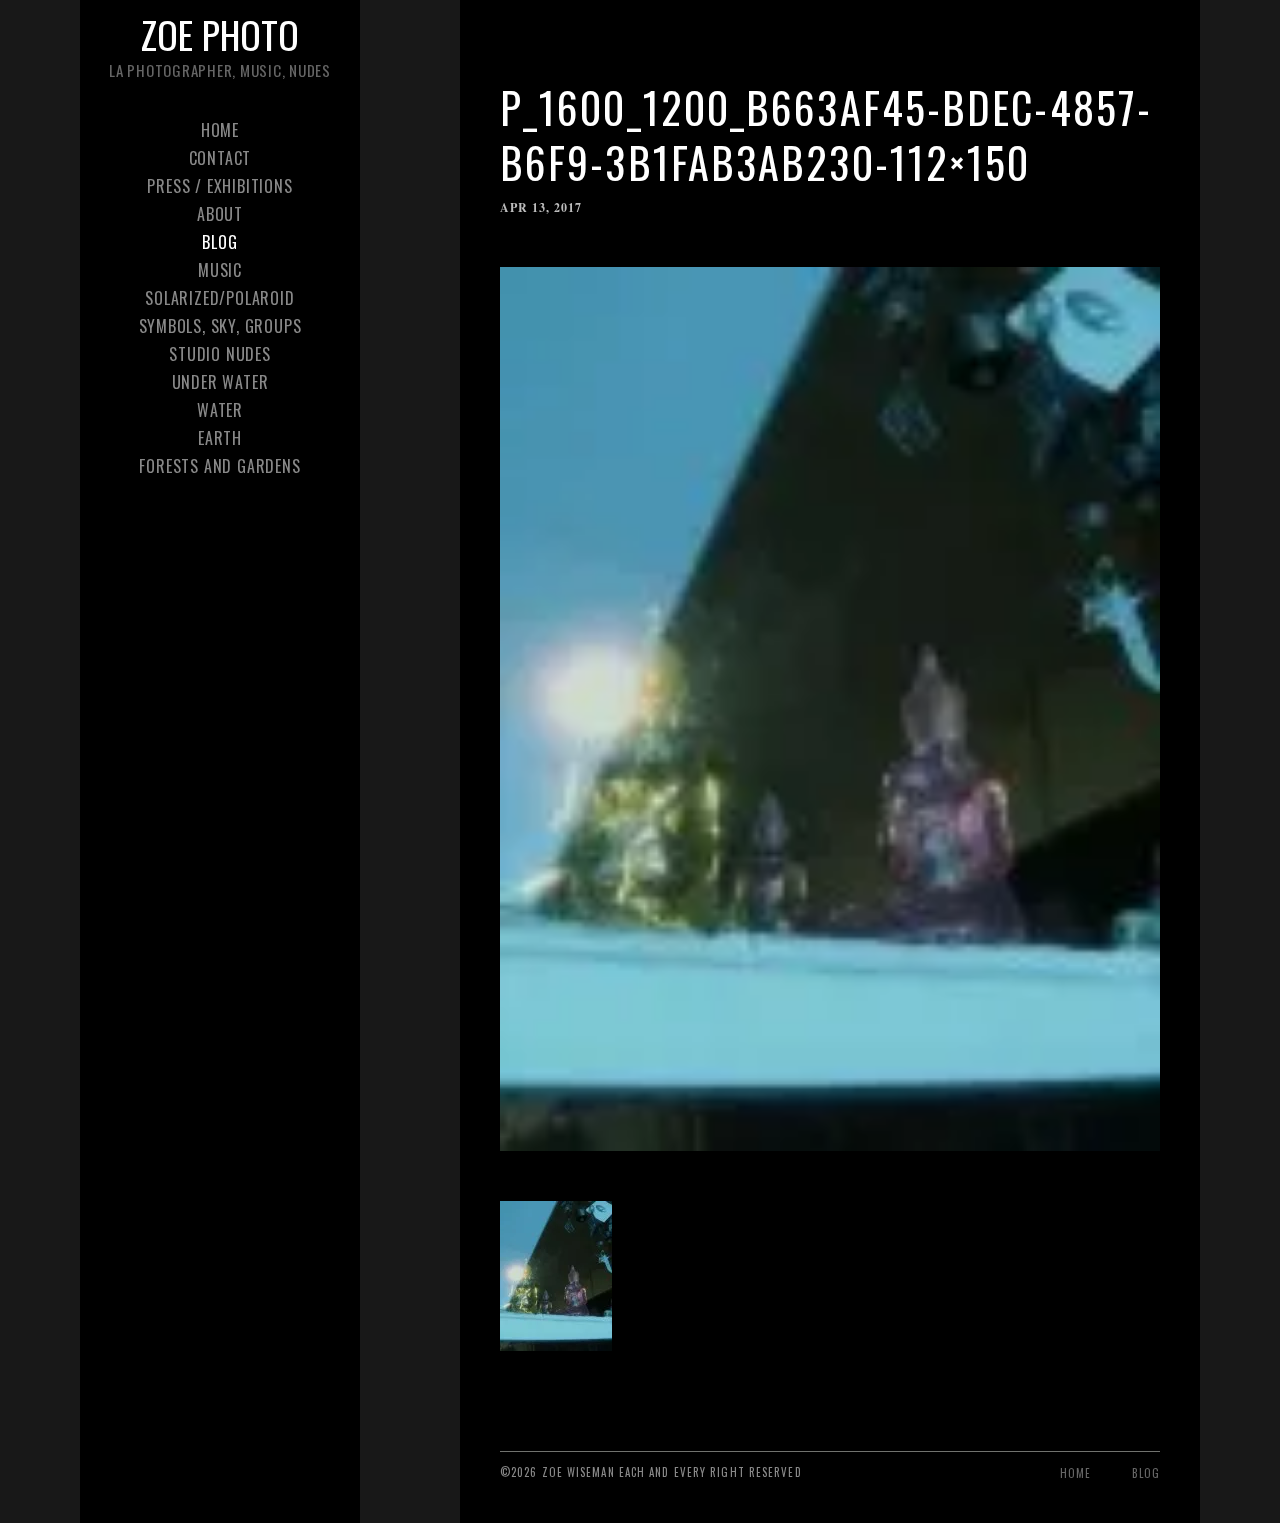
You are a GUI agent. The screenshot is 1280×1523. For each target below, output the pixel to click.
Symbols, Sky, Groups (220, 326)
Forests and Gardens (219, 466)
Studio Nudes (220, 354)
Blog (219, 242)
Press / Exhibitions (219, 186)
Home (220, 130)
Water (220, 410)
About (220, 214)
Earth (220, 438)
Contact (220, 158)
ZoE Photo (220, 34)
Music (220, 270)
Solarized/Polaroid (219, 298)
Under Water (220, 382)
